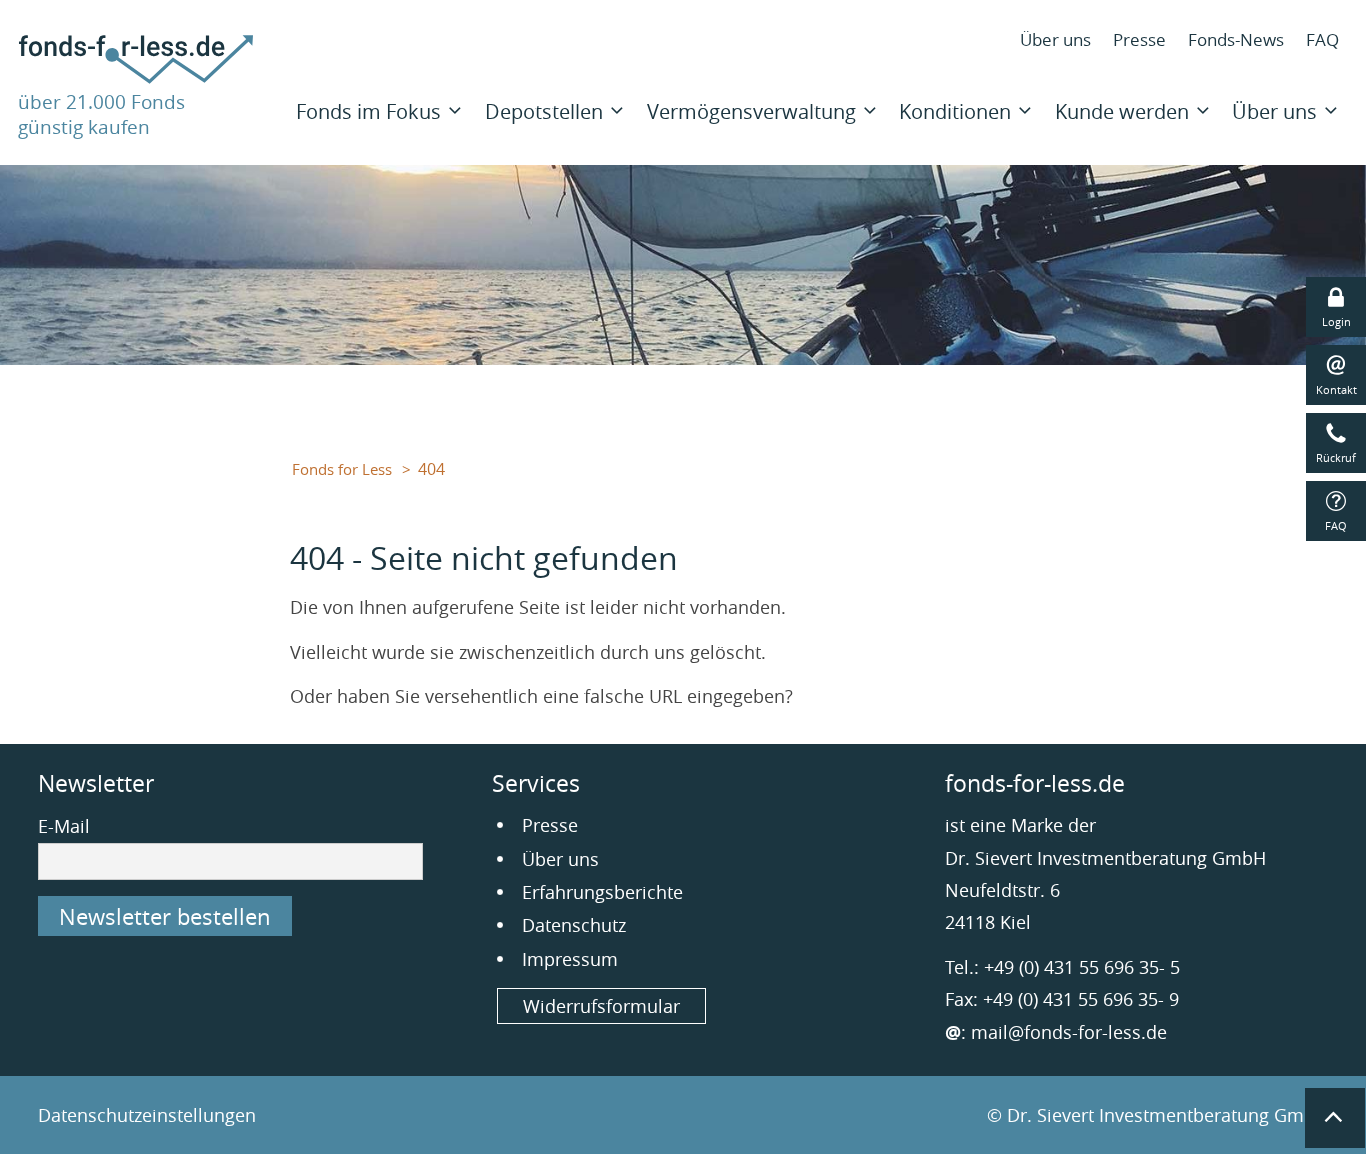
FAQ (1322, 39)
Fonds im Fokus (368, 111)
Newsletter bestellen (165, 916)
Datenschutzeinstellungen (147, 1115)
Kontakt (1336, 389)
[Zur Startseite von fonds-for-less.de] (136, 77)
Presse (1139, 39)
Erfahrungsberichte (602, 892)
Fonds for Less (342, 469)
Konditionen (955, 111)
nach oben (1335, 1118)
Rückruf (1336, 457)
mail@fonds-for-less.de (1069, 1032)
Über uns (1055, 39)
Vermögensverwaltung (751, 111)
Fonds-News (1236, 39)
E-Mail (64, 826)
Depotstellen (544, 111)
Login (1336, 321)
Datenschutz (574, 925)
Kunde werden (1122, 111)
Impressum (570, 959)
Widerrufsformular (601, 1006)
